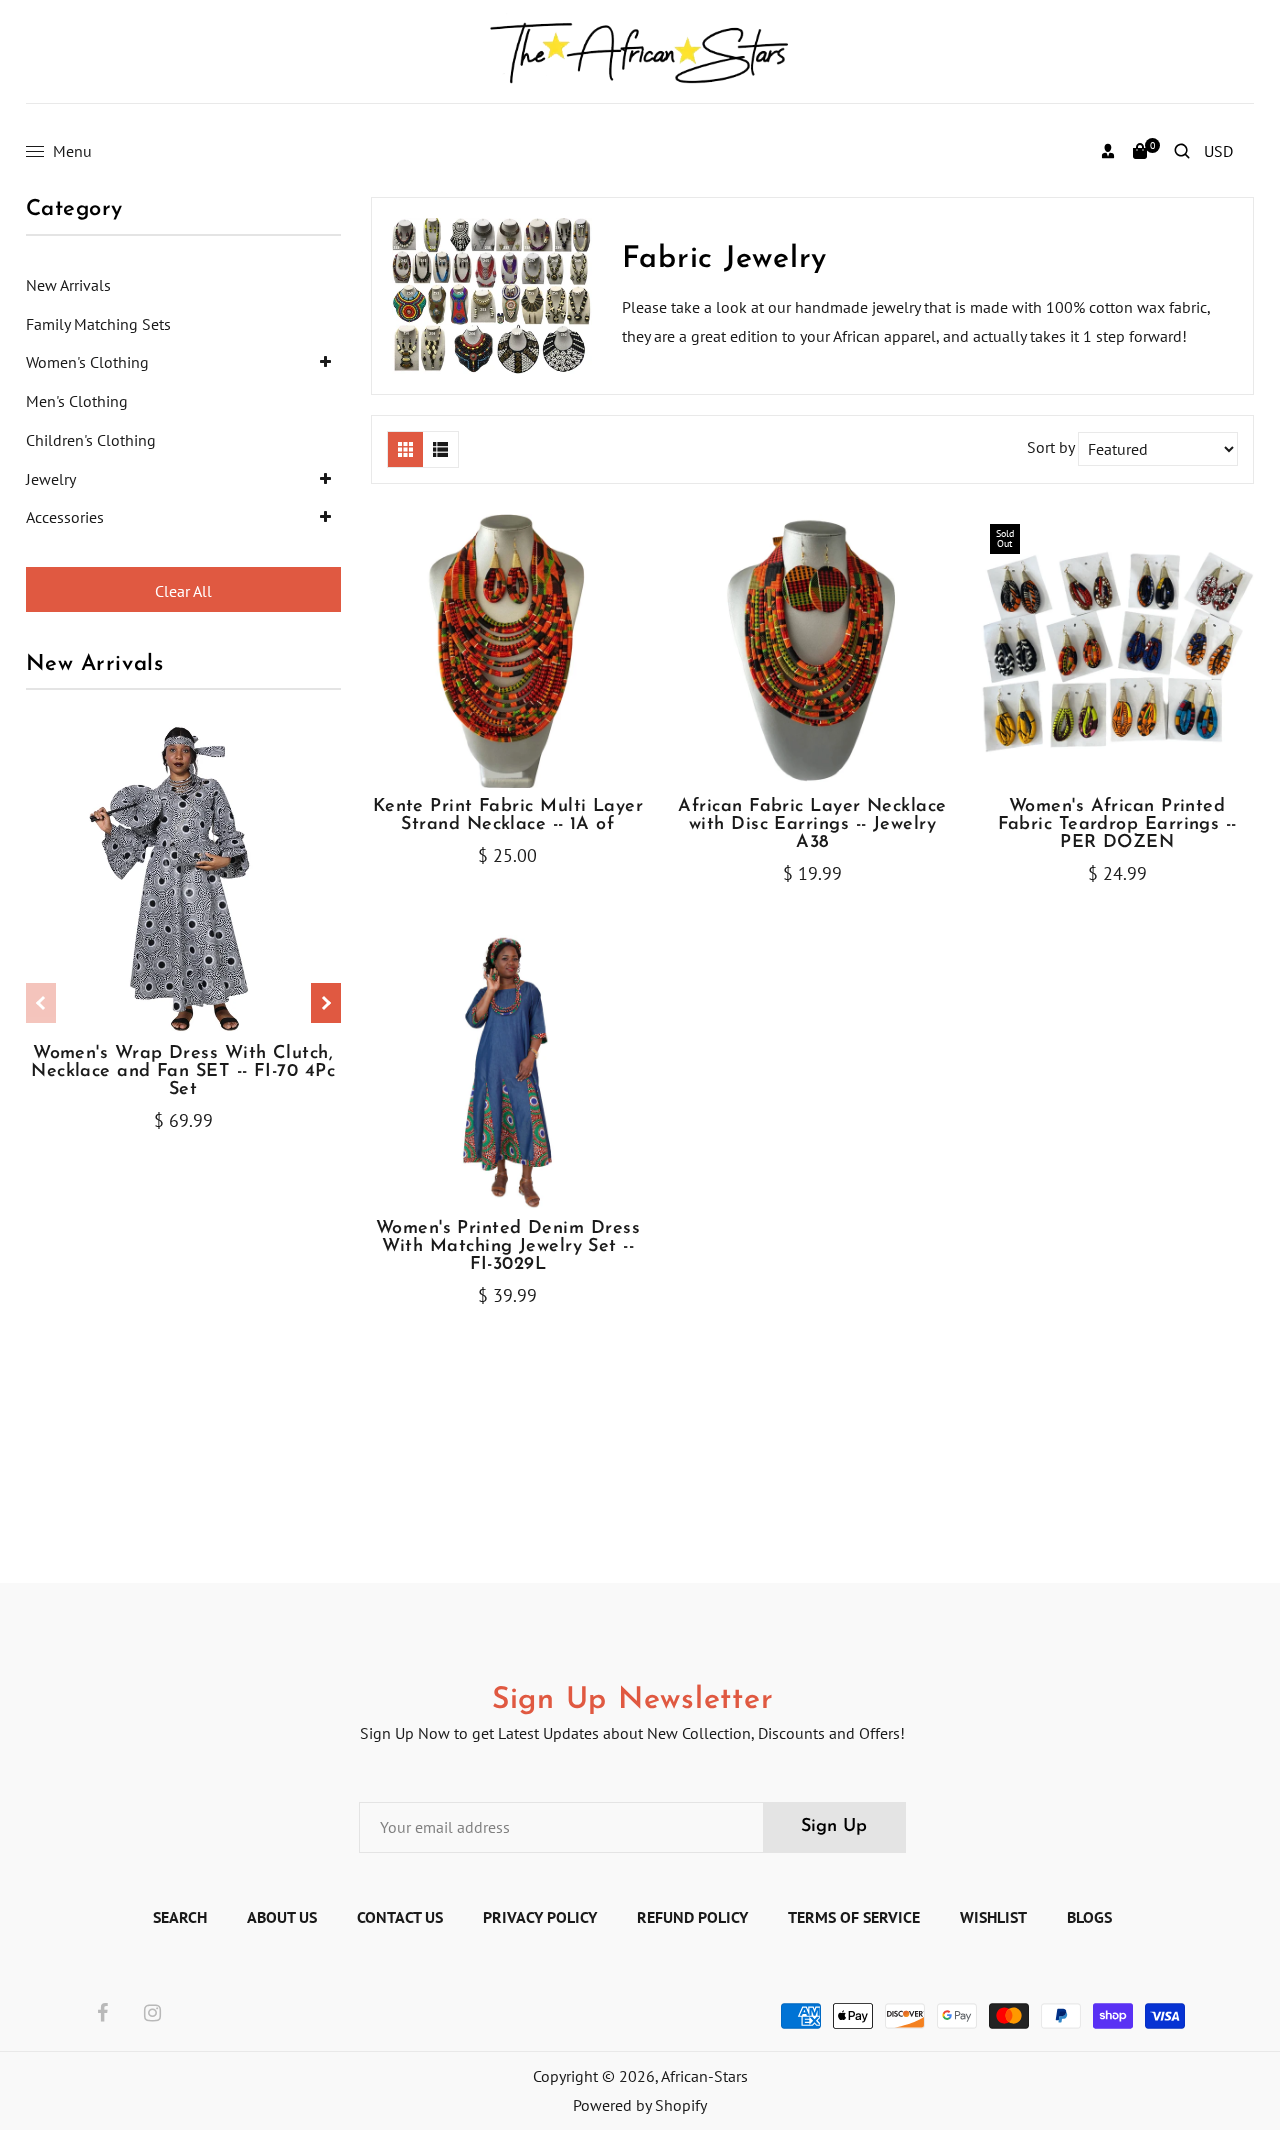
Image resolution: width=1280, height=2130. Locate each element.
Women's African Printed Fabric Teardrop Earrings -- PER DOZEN (1117, 825)
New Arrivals (68, 285)
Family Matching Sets (98, 324)
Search (180, 1917)
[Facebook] (102, 2014)
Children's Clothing (91, 440)
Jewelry (51, 479)
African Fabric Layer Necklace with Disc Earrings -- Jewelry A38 (812, 825)
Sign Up (834, 1827)
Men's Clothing (77, 401)
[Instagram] (152, 2014)
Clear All (183, 591)
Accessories (65, 517)
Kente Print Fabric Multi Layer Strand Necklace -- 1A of (508, 816)
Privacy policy (540, 1917)
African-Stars (704, 2076)
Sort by (1052, 447)
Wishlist (993, 1917)
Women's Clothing (87, 362)
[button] (326, 1003)
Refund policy (692, 1917)
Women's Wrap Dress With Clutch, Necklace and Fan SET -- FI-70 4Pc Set (183, 1072)
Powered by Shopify (640, 2105)
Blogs (1089, 1917)
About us (282, 1917)
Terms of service (854, 1917)
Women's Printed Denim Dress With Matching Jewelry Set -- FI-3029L (508, 1247)
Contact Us (400, 1917)
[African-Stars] (640, 50)
